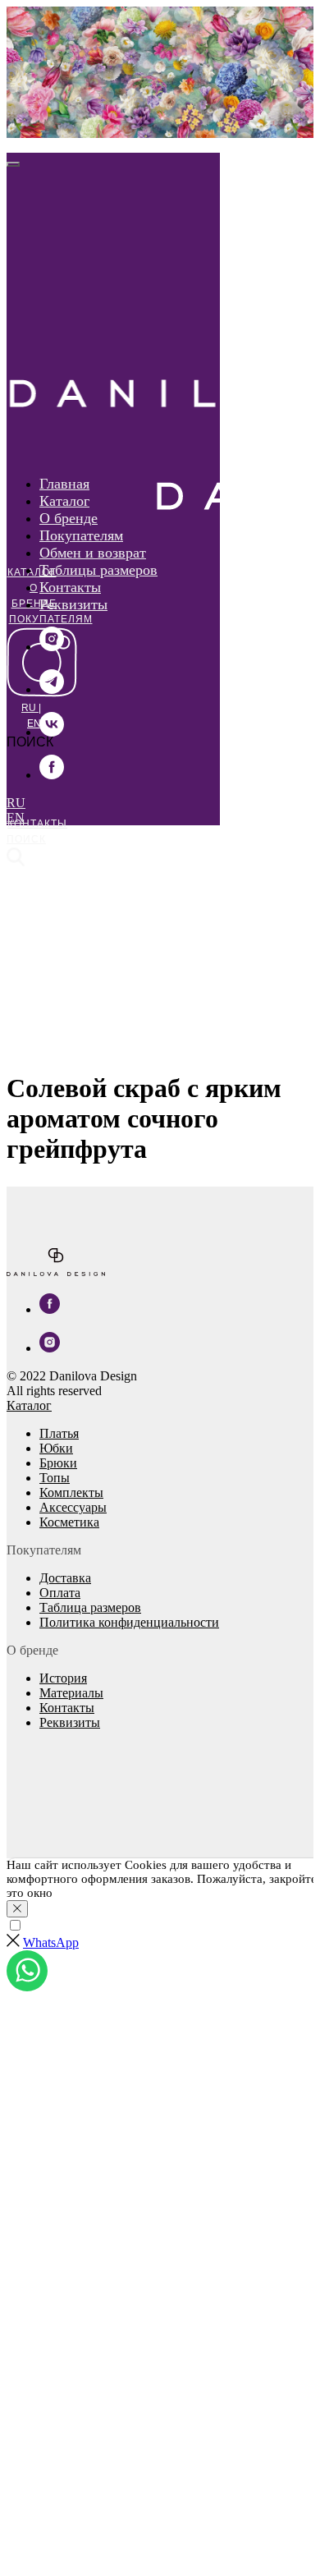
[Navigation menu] (16, 144)
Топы (55, 1478)
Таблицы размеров (98, 570)
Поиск (26, 839)
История (63, 1678)
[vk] (52, 732)
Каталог (32, 572)
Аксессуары (73, 1507)
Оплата (60, 1593)
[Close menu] (13, 164)
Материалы (71, 1693)
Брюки (58, 1463)
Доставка (65, 1578)
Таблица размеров (90, 1607)
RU (30, 708)
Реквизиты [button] (73, 604)
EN (34, 723)
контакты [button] (37, 824)
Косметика (69, 1522)
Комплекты (71, 1492)
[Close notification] (17, 1909)
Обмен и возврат (93, 553)
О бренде (69, 518)
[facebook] (52, 775)
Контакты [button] (70, 587)
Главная (64, 484)
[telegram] (52, 689)
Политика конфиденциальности (129, 1622)
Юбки (56, 1448)
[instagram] (52, 647)
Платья (59, 1433)
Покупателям (51, 619)
